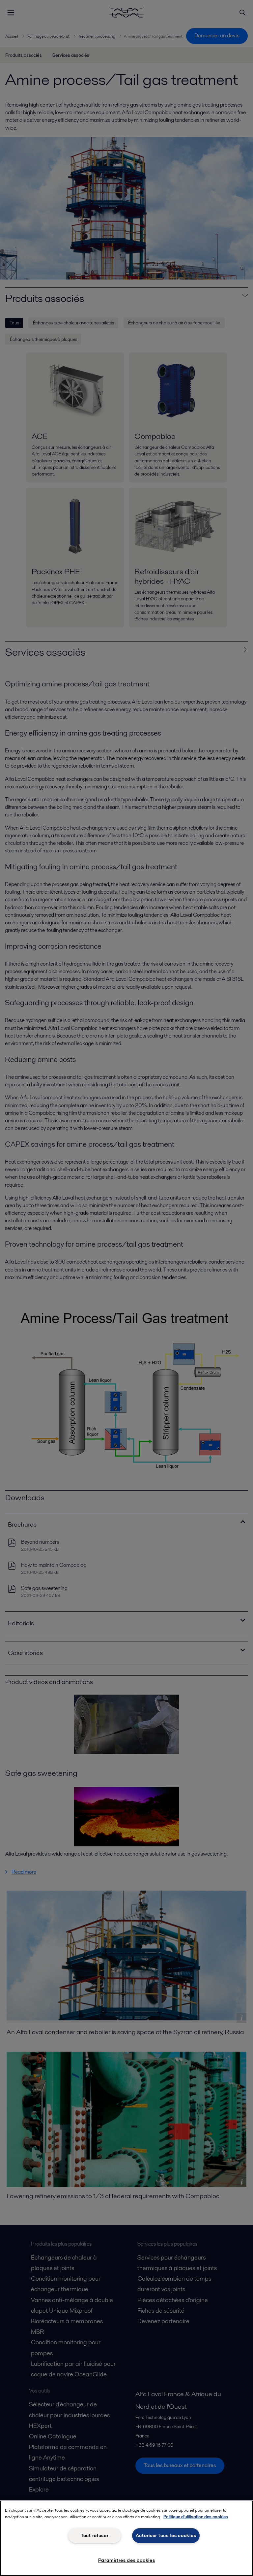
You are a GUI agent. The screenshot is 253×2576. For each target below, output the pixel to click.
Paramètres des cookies (127, 2560)
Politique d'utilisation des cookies (196, 2517)
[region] (126, 2538)
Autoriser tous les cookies (166, 2535)
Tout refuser (95, 2535)
